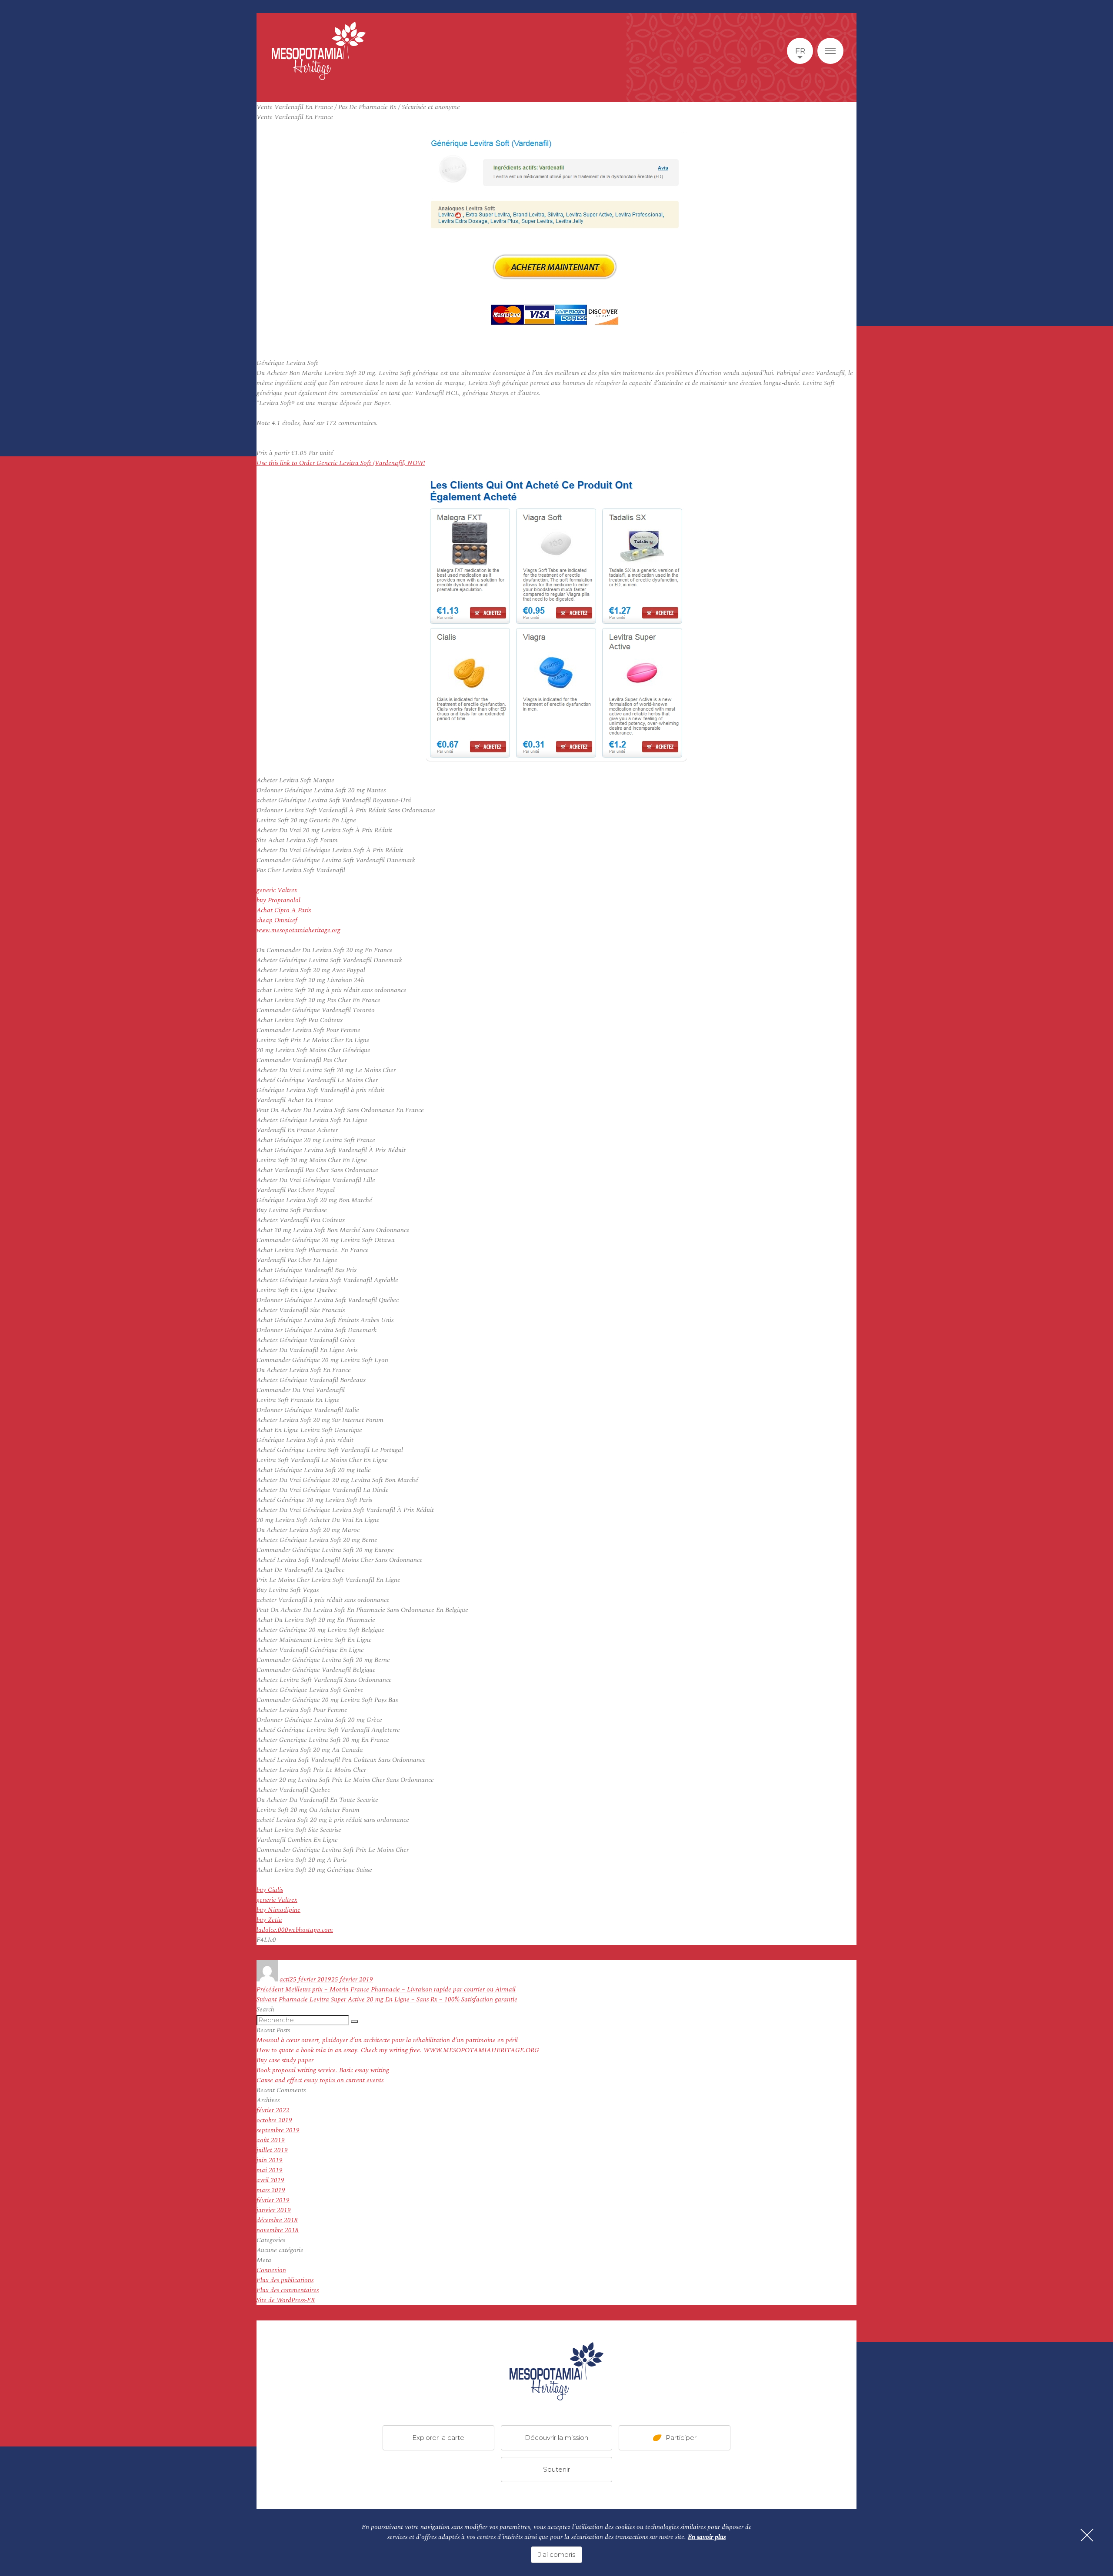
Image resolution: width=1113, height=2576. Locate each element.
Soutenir (556, 2469)
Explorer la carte (438, 2438)
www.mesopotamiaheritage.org (298, 930)
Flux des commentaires (288, 2290)
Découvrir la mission (556, 2438)
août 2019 (271, 2140)
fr (800, 51)
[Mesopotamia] (319, 51)
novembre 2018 (278, 2230)
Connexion (271, 2270)
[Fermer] (1087, 2535)
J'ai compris (556, 2554)
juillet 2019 (272, 2150)
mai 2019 (270, 2170)
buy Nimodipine (278, 1910)
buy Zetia (269, 1920)
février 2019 (273, 2200)
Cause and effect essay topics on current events (320, 2080)
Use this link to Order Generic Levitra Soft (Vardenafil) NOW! (341, 463)
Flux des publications (285, 2280)
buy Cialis (270, 1890)
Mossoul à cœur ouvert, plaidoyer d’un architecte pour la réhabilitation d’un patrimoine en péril (387, 2040)
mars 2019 (271, 2190)
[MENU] (830, 51)
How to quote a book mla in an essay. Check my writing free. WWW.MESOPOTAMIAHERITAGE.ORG (398, 2050)
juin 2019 (270, 2160)
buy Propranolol (278, 900)
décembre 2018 (277, 2220)
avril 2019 (270, 2180)
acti (285, 1979)
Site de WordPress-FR (286, 2300)
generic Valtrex (277, 890)
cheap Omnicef (277, 920)
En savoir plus (707, 2537)
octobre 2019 (274, 2120)
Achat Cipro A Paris (284, 910)
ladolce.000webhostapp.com (295, 1930)
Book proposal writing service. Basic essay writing (323, 2070)
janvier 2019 (274, 2210)
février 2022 (273, 2110)
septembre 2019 (278, 2130)
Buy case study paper (285, 2060)
